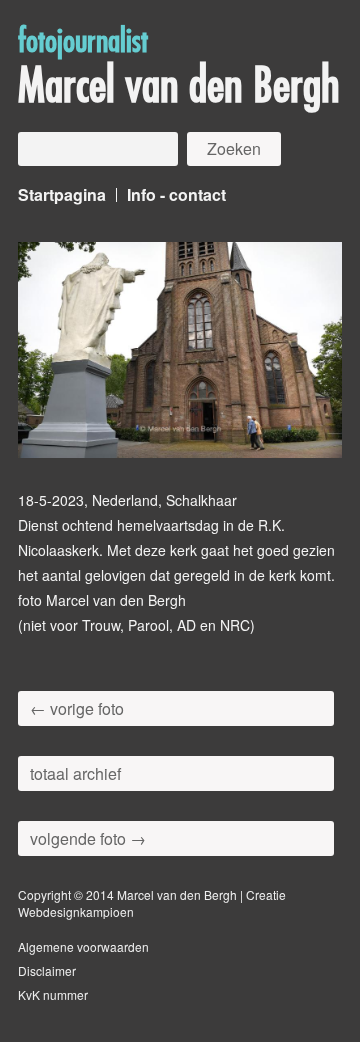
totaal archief (75, 773)
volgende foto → (88, 838)
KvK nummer (53, 994)
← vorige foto (77, 708)
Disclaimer (47, 970)
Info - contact (176, 194)
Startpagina (62, 194)
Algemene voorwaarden (83, 946)
